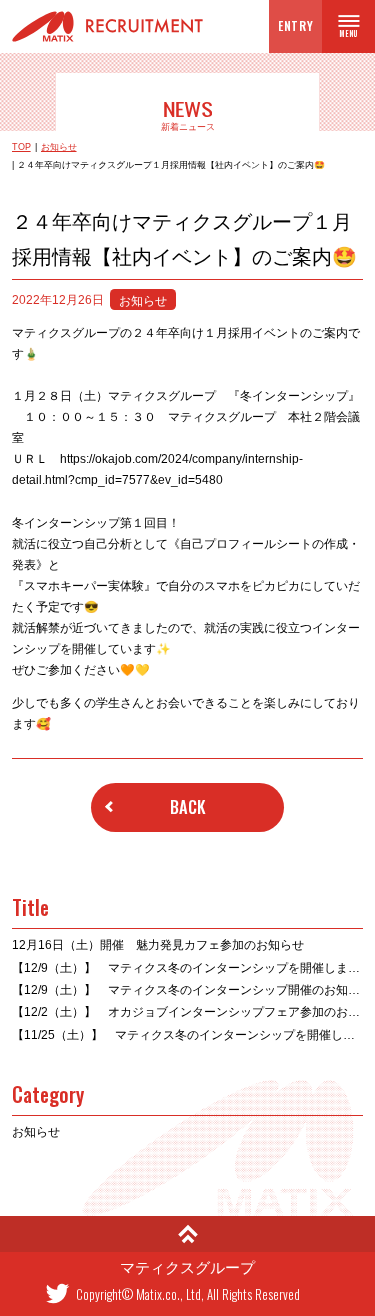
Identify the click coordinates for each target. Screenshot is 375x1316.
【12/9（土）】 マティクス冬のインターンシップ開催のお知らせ (188, 989)
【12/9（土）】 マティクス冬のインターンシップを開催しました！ (188, 967)
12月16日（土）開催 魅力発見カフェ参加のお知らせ (158, 944)
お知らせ (59, 147)
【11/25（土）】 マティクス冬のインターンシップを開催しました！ (188, 1034)
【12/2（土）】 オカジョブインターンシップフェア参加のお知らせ (188, 1011)
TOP (21, 147)
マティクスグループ (187, 1268)
